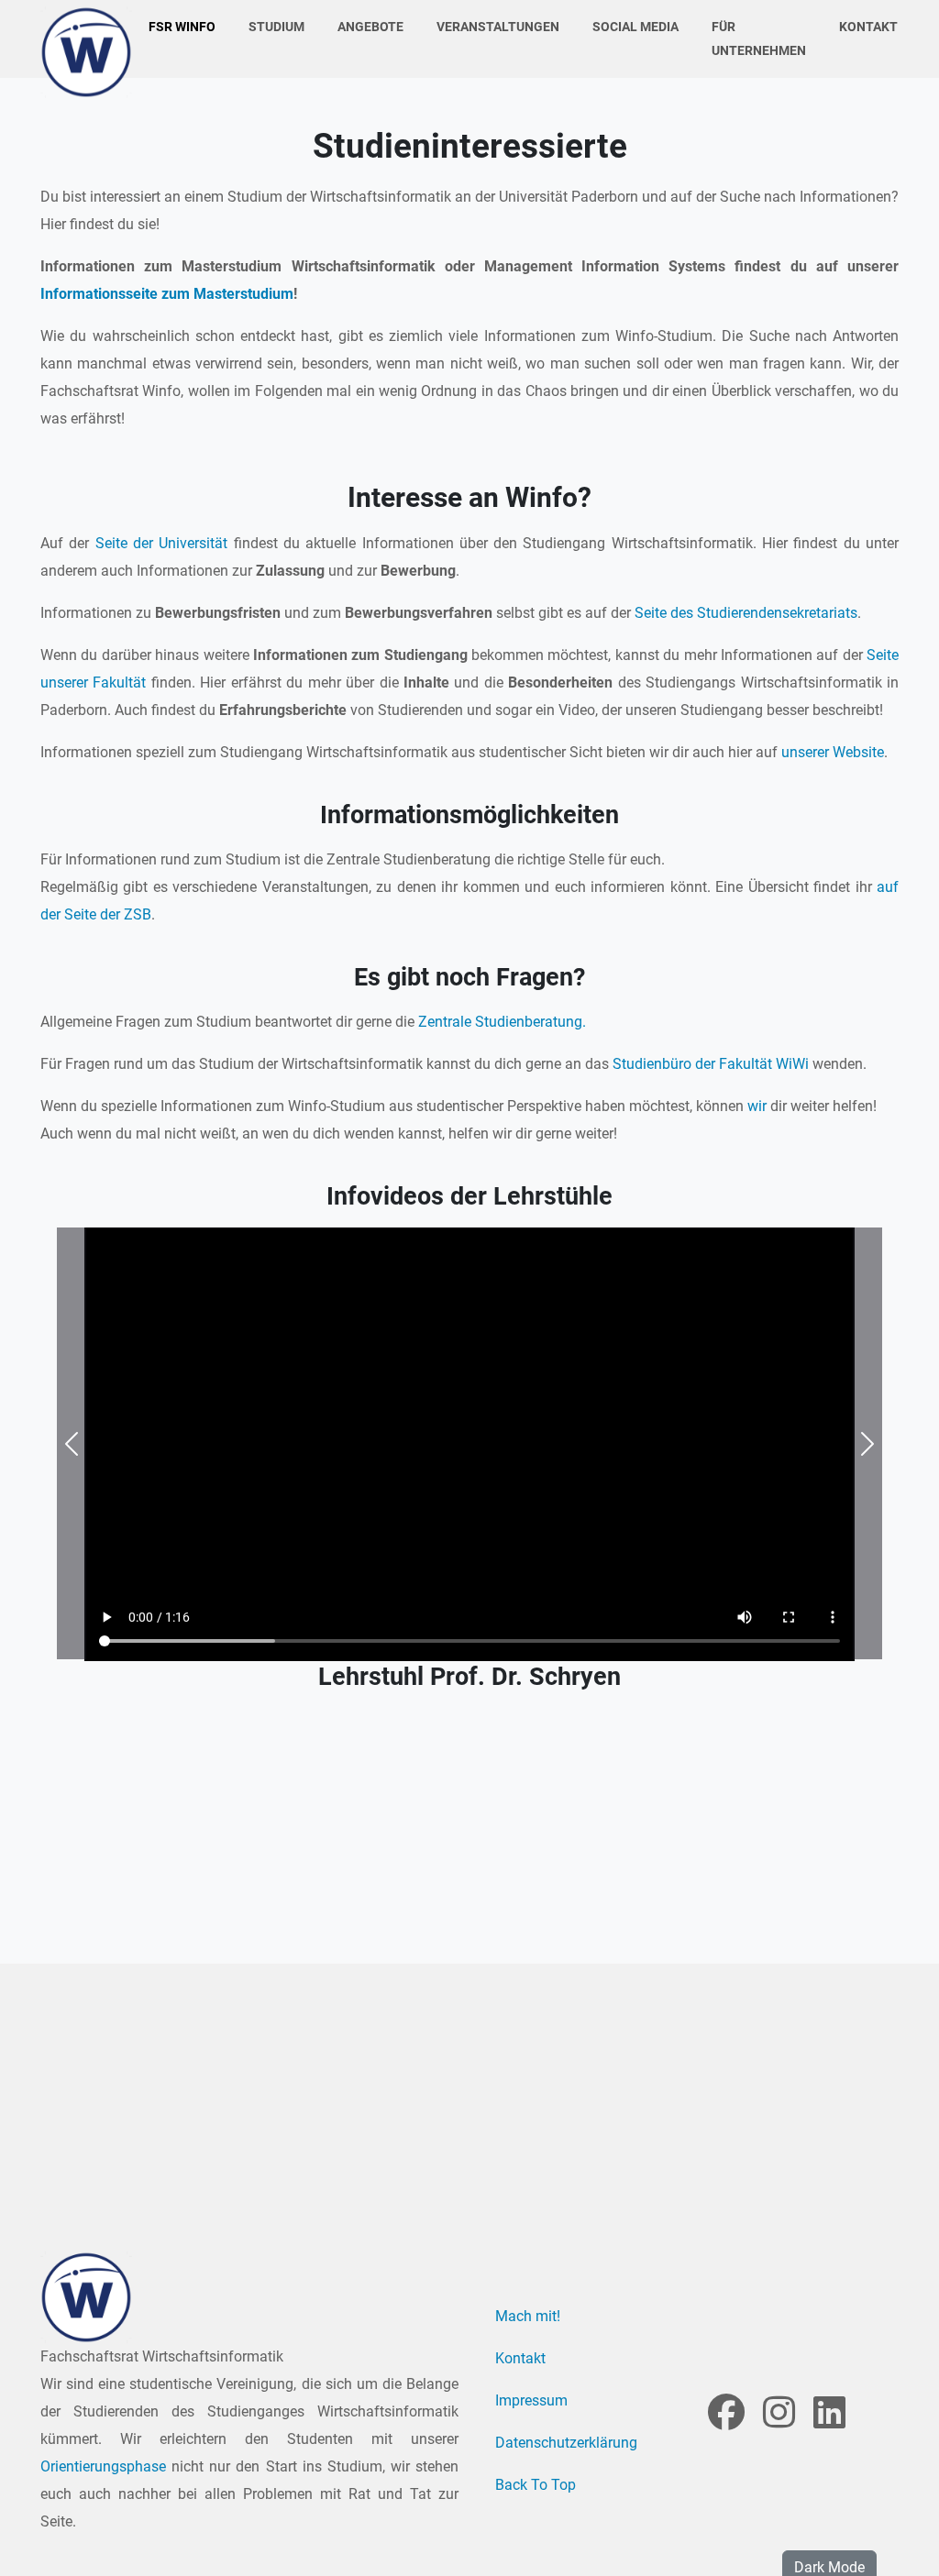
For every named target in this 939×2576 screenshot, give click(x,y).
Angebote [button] (370, 27)
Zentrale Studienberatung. (502, 1022)
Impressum (531, 2400)
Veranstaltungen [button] (498, 27)
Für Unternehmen (759, 39)
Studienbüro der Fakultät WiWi (711, 1064)
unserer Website (833, 752)
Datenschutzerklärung (566, 2443)
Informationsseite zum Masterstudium (167, 294)
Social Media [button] (635, 27)
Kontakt (868, 27)
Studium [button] (276, 27)
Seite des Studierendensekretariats (746, 613)
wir (757, 1106)
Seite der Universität (165, 543)
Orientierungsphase (103, 2466)
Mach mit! (528, 2316)
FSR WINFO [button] (182, 27)
